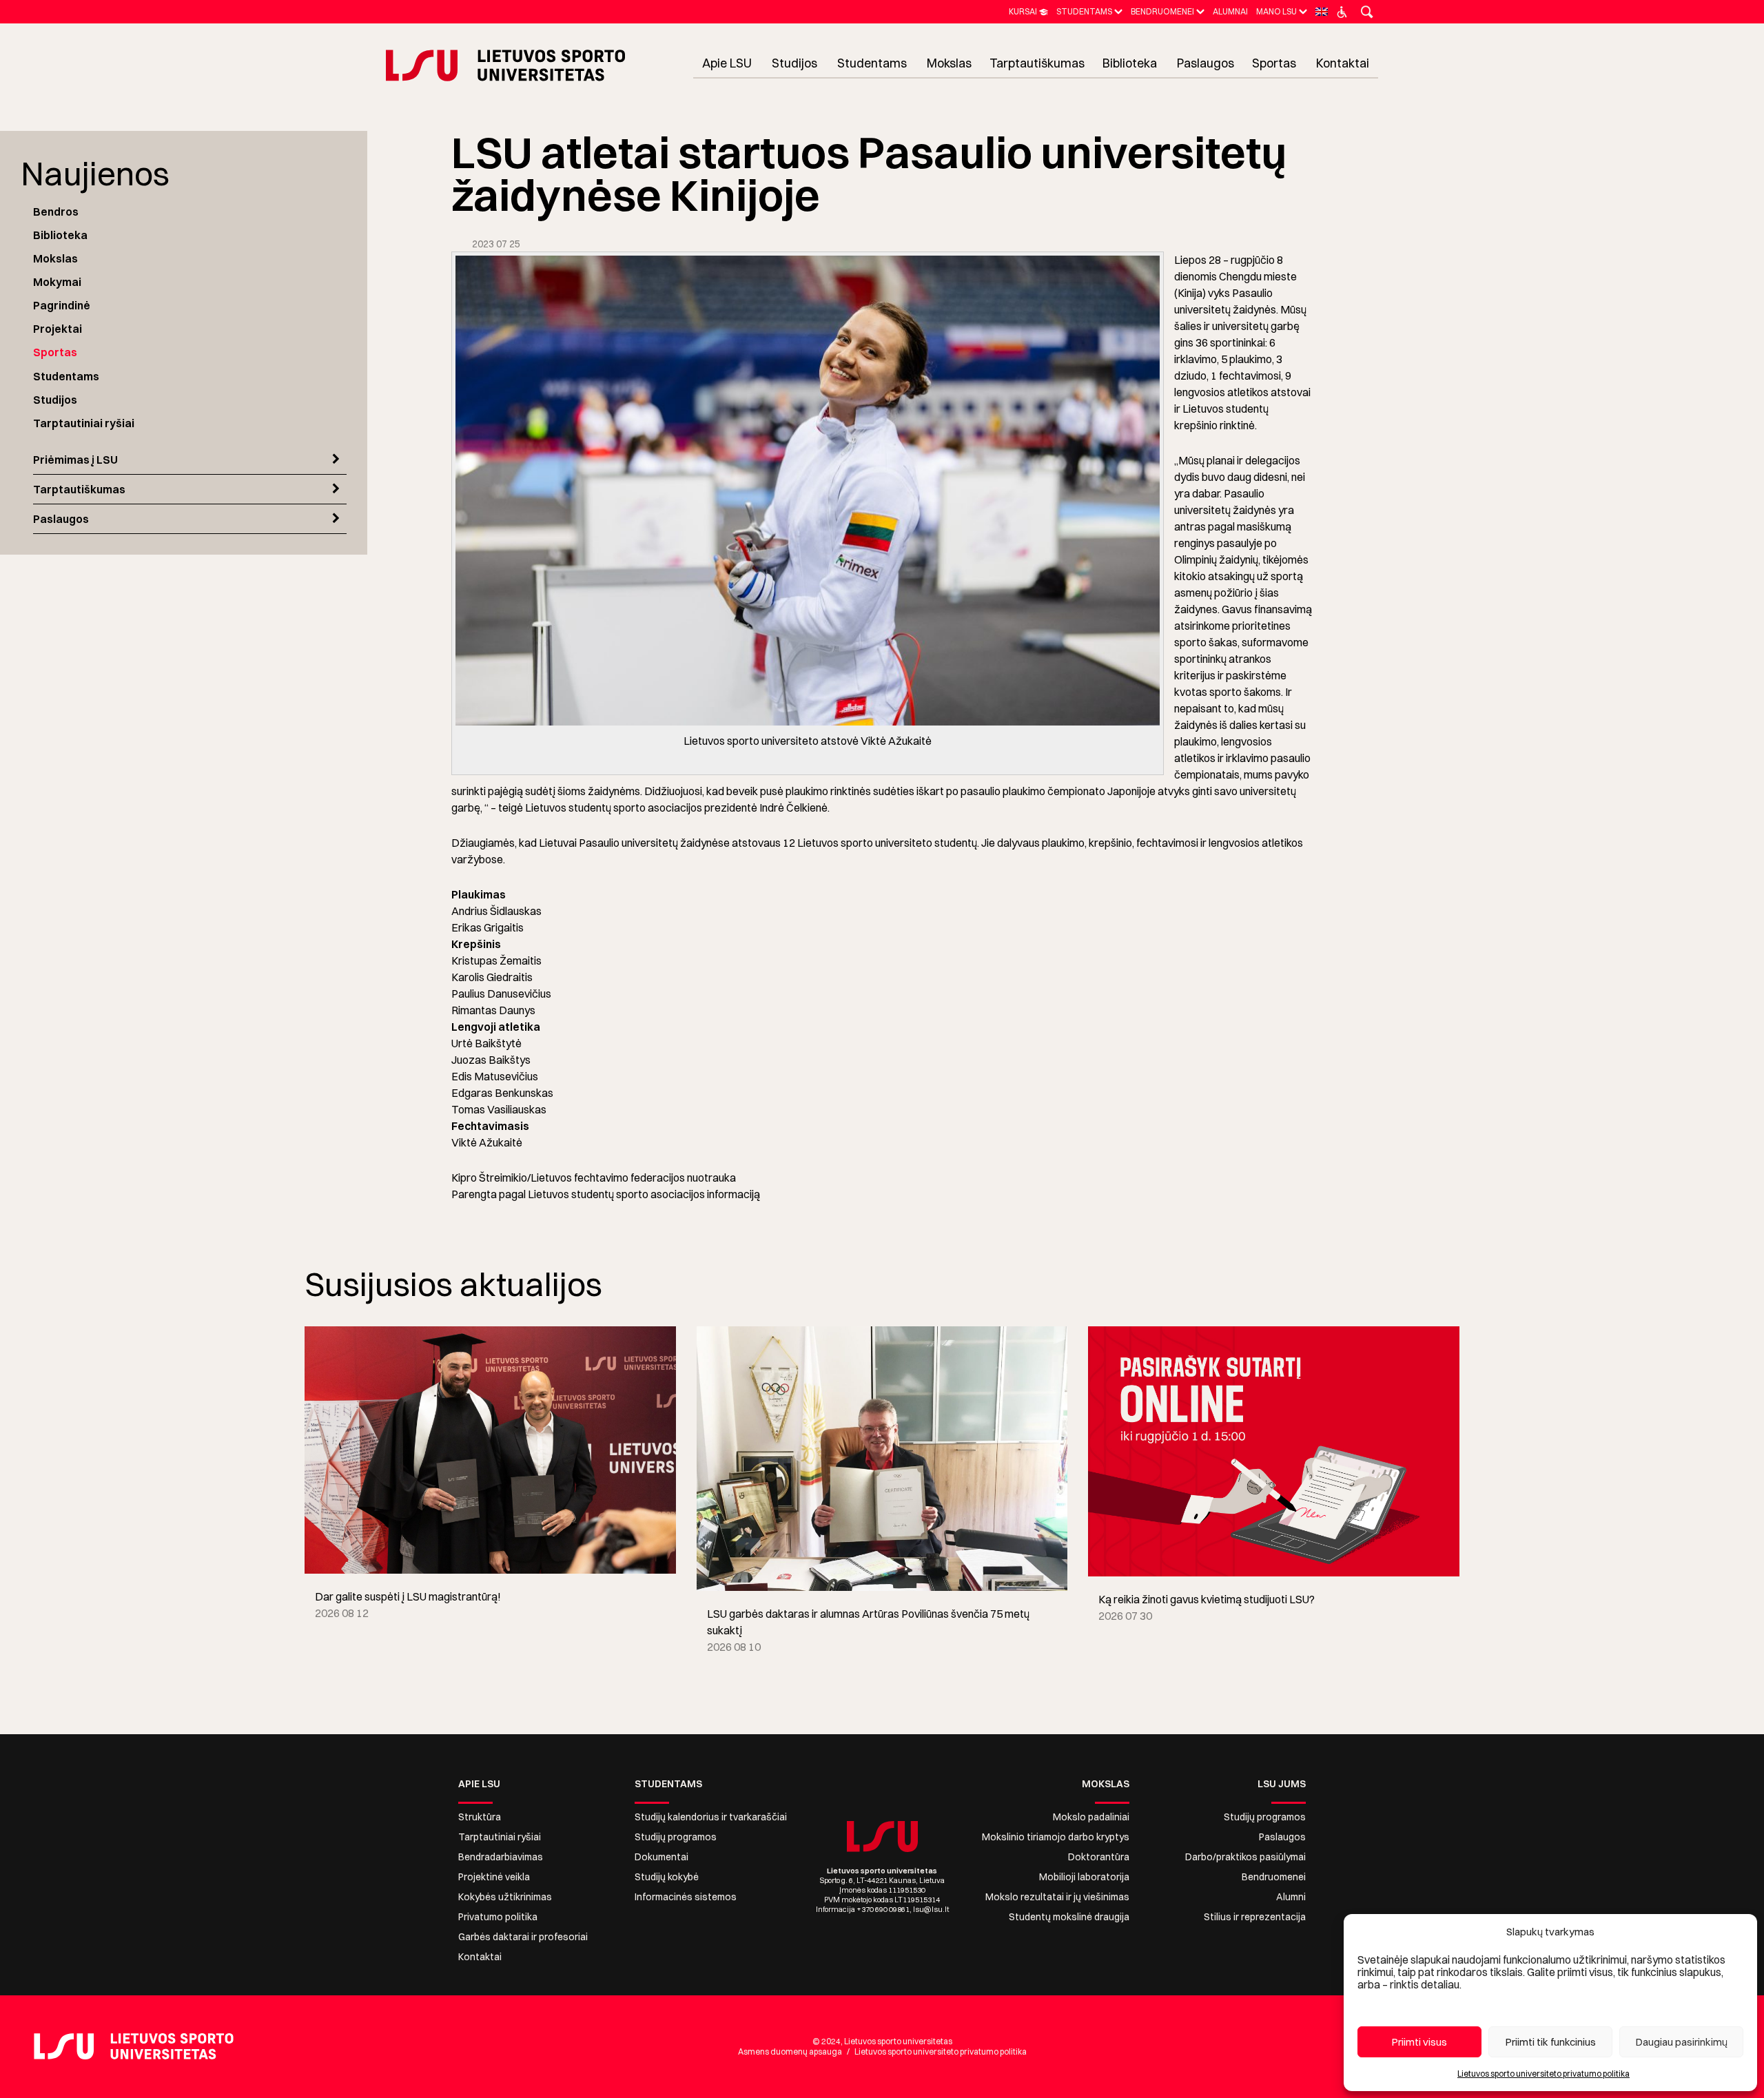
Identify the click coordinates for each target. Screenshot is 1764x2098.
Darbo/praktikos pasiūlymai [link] (1245, 1857)
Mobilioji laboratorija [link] (1084, 1877)
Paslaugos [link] (61, 519)
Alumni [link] (1291, 1897)
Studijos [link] (55, 400)
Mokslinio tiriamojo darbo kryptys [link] (1056, 1837)
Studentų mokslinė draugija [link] (1069, 1917)
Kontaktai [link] (480, 1957)
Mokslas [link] (55, 258)
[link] (1028, 11)
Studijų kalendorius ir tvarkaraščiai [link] (711, 1817)
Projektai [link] (58, 329)
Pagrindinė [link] (62, 305)
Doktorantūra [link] (1099, 1857)
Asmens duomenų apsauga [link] (790, 2051)
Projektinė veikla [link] (494, 1877)
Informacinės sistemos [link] (686, 1897)
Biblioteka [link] (60, 235)
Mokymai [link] (57, 282)
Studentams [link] (66, 376)
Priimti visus (1419, 2042)
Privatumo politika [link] (498, 1917)
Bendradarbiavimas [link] (501, 1857)
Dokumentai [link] (661, 1857)
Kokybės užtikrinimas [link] (505, 1897)
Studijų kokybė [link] (667, 1877)
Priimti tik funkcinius (1551, 2042)
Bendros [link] (56, 212)
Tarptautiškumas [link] (79, 489)
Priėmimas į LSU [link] (75, 460)
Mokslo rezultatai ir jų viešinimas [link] (1057, 1897)
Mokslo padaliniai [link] (1091, 1817)
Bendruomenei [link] (1274, 1877)
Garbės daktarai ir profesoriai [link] (523, 1937)
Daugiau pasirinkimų (1682, 2042)
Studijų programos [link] (676, 1837)
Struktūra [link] (480, 1817)
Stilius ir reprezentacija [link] (1255, 1917)
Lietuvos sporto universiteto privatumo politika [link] (1543, 2074)
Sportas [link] (55, 352)
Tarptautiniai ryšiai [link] (84, 423)
